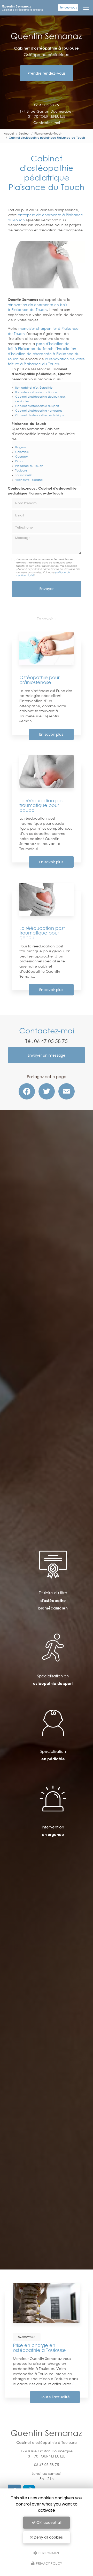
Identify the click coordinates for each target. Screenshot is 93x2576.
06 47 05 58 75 (47, 105)
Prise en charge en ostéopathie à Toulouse (39, 2347)
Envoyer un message (47, 1055)
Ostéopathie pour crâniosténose (39, 680)
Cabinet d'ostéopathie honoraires (39, 410)
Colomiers (22, 452)
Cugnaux (22, 456)
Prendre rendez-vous (47, 73)
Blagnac (21, 447)
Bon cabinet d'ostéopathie (34, 387)
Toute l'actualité (55, 2397)
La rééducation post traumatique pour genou (42, 933)
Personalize (49, 2553)
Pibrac (20, 461)
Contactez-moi (47, 123)
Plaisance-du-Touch (48, 133)
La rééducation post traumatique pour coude (42, 805)
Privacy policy (49, 2563)
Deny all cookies (48, 2537)
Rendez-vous (68, 8)
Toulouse (21, 470)
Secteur (24, 133)
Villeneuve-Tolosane (29, 480)
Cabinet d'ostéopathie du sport (37, 406)
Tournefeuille (24, 475)
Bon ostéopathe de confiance (36, 392)
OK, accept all (48, 2523)
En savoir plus (51, 734)
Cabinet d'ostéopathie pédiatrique (40, 415)
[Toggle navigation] (86, 8)
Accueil (9, 133)
